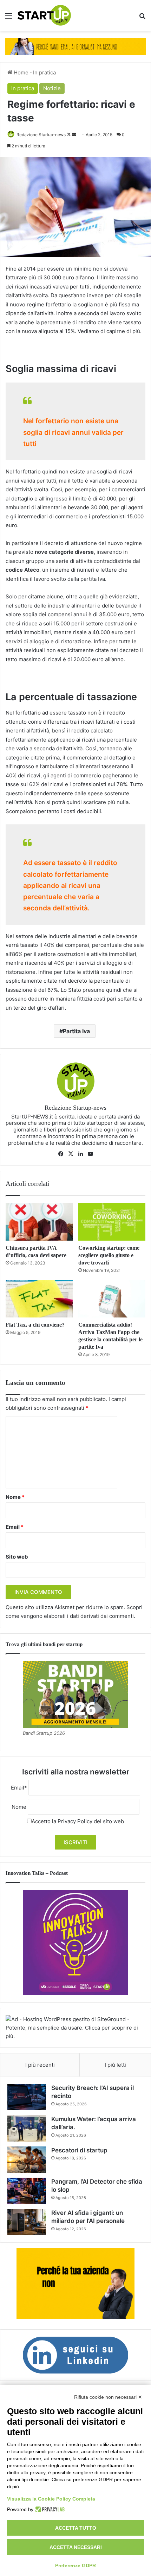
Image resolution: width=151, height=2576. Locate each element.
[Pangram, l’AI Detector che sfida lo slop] (27, 2191)
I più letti (115, 2065)
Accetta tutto (76, 2528)
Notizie (52, 88)
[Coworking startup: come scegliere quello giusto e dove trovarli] (112, 1222)
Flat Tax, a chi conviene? (35, 1325)
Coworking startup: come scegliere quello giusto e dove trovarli (109, 1255)
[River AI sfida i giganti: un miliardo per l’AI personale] (27, 2222)
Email (15, 1527)
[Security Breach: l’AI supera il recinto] (27, 2097)
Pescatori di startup (79, 2150)
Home (20, 72)
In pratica (44, 72)
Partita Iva (76, 1031)
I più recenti (40, 2065)
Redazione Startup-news (41, 135)
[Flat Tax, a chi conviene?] (39, 1299)
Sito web (17, 1557)
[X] (71, 1154)
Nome (15, 1497)
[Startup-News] (44, 15)
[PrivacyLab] (49, 2509)
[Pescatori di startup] (27, 2160)
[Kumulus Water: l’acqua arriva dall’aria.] (27, 2128)
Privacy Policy (75, 1821)
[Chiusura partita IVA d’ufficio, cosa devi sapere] (39, 1222)
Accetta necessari (76, 2547)
